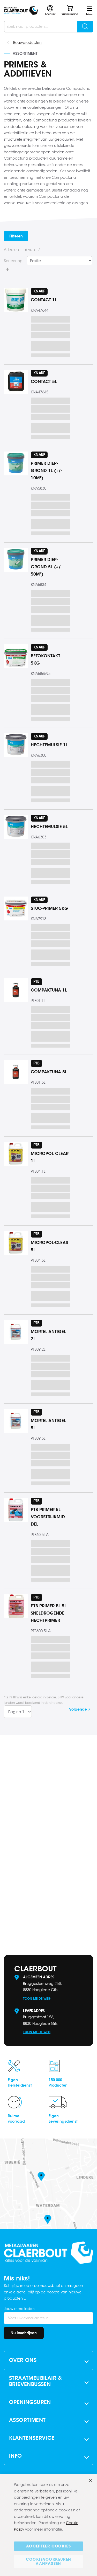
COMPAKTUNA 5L (49, 1072)
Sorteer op (13, 261)
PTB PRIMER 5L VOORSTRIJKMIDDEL (48, 1517)
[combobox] (48, 27)
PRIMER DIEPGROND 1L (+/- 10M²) (46, 471)
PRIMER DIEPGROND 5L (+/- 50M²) (46, 567)
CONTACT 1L (44, 300)
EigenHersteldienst (20, 2083)
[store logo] (21, 11)
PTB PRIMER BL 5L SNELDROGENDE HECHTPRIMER (49, 1613)
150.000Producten (58, 2083)
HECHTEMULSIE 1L (49, 745)
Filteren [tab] (16, 236)
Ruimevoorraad (16, 2119)
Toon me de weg (37, 1998)
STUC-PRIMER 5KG (49, 908)
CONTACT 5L (44, 382)
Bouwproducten (27, 43)
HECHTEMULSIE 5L (49, 827)
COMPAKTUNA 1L (49, 990)
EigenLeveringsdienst (63, 2119)
